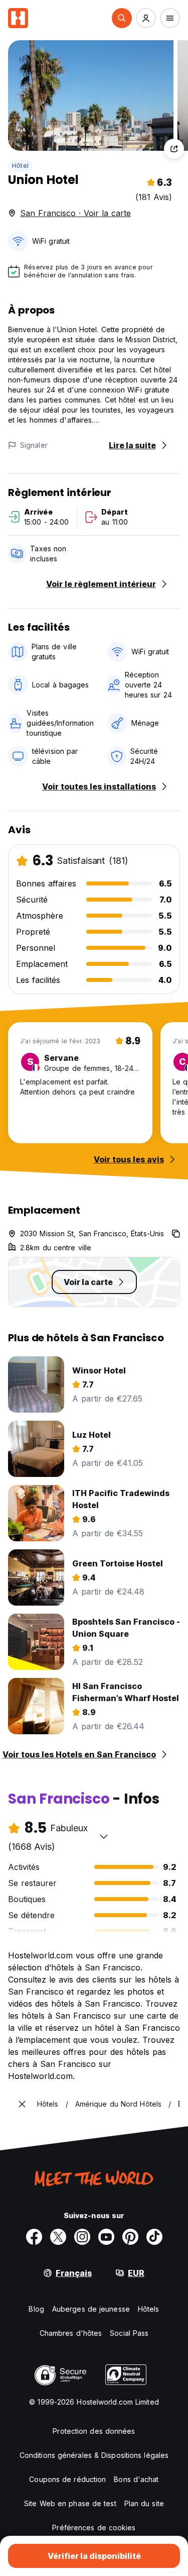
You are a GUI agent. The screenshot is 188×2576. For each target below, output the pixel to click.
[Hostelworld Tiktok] (154, 2237)
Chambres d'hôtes (71, 2333)
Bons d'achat (136, 2479)
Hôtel (20, 166)
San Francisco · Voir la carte (75, 213)
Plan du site (144, 2503)
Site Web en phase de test (70, 2503)
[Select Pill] (122, 18)
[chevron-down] (104, 1836)
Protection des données (94, 2431)
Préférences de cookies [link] (94, 2528)
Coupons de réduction (67, 2479)
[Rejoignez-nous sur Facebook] (34, 2237)
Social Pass (129, 2333)
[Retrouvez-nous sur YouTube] (106, 2237)
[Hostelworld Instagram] (82, 2237)
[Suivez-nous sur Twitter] (58, 2237)
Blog (36, 2309)
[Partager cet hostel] (174, 149)
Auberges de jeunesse (91, 2309)
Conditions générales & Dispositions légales (94, 2455)
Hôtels (149, 2309)
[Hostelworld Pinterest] (130, 2237)
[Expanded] (22, 2104)
